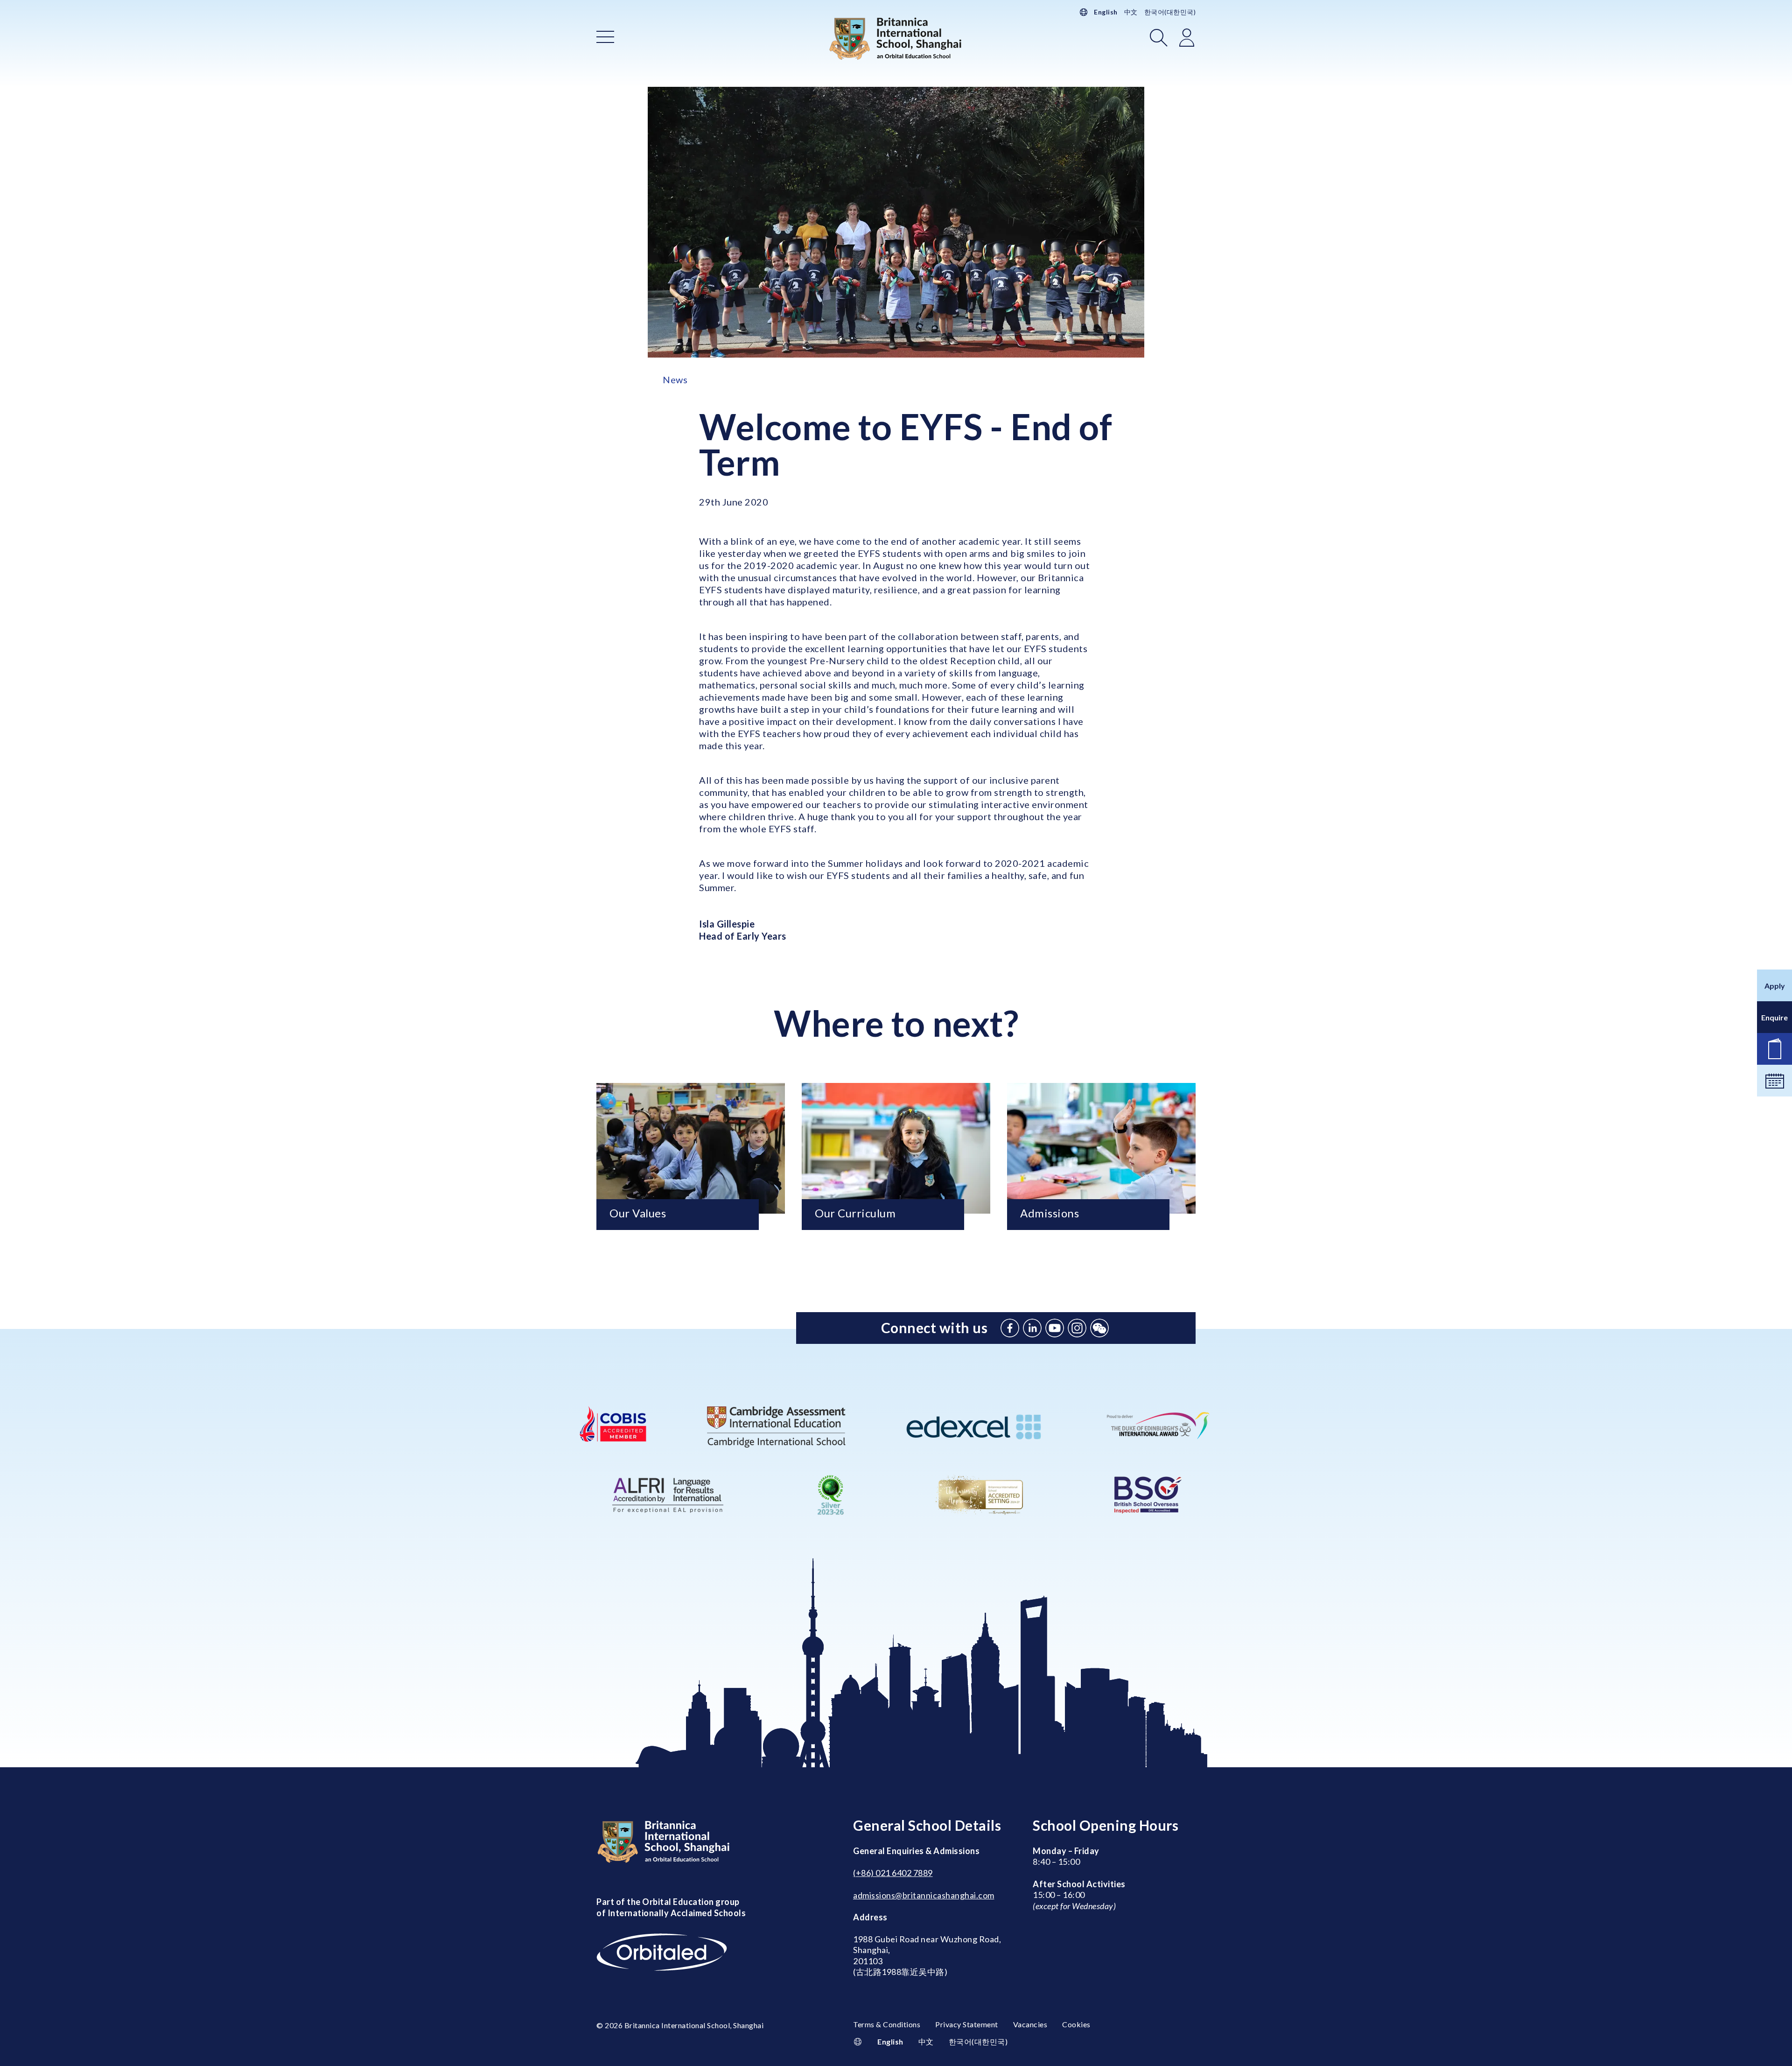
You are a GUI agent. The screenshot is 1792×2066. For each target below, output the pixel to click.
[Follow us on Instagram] (1077, 1328)
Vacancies (1030, 2024)
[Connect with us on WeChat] (1099, 1328)
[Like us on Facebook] (1010, 1328)
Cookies (1076, 2024)
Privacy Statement (967, 2024)
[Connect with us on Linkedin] (1032, 1328)
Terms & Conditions (887, 2024)
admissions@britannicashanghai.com (924, 1895)
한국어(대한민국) (1170, 12)
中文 (1131, 12)
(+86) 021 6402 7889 (893, 1873)
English (1106, 12)
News (675, 379)
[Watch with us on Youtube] (1055, 1328)
